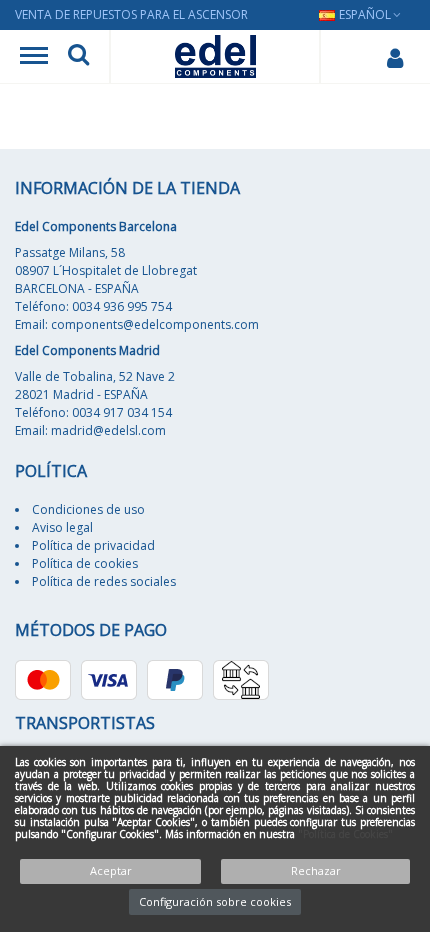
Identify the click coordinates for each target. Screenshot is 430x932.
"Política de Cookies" (345, 834)
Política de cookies (85, 563)
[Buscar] (78, 57)
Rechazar (316, 870)
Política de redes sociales (104, 581)
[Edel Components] (215, 56)
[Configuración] (394, 57)
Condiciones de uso (88, 509)
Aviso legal (62, 527)
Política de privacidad (93, 545)
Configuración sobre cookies (215, 901)
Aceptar (111, 870)
